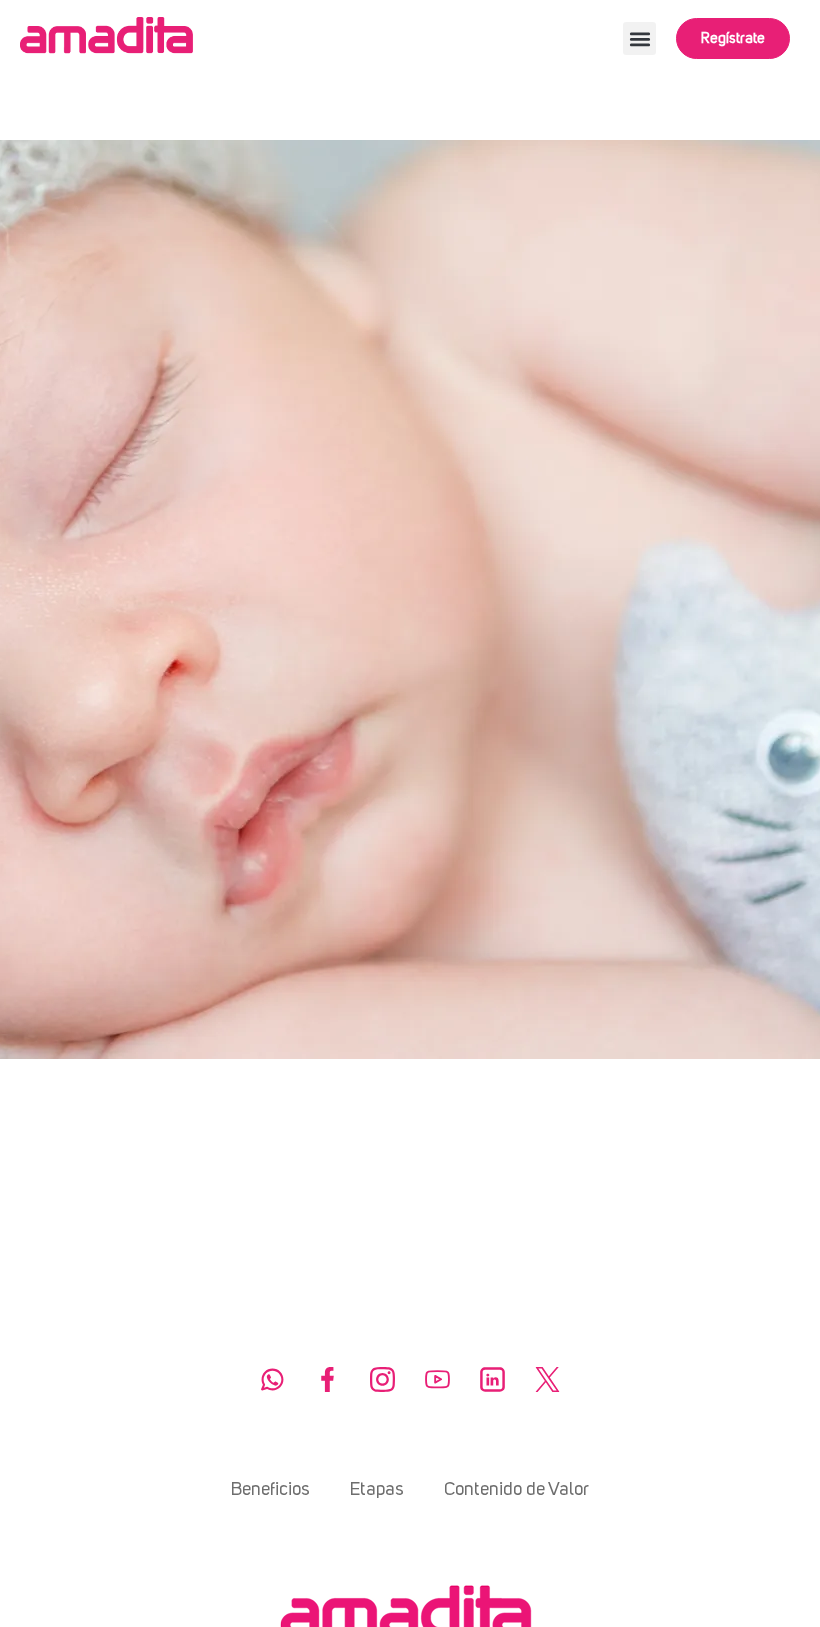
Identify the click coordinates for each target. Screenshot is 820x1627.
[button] (639, 38)
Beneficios (270, 1489)
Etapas (377, 1489)
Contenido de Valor (516, 1489)
